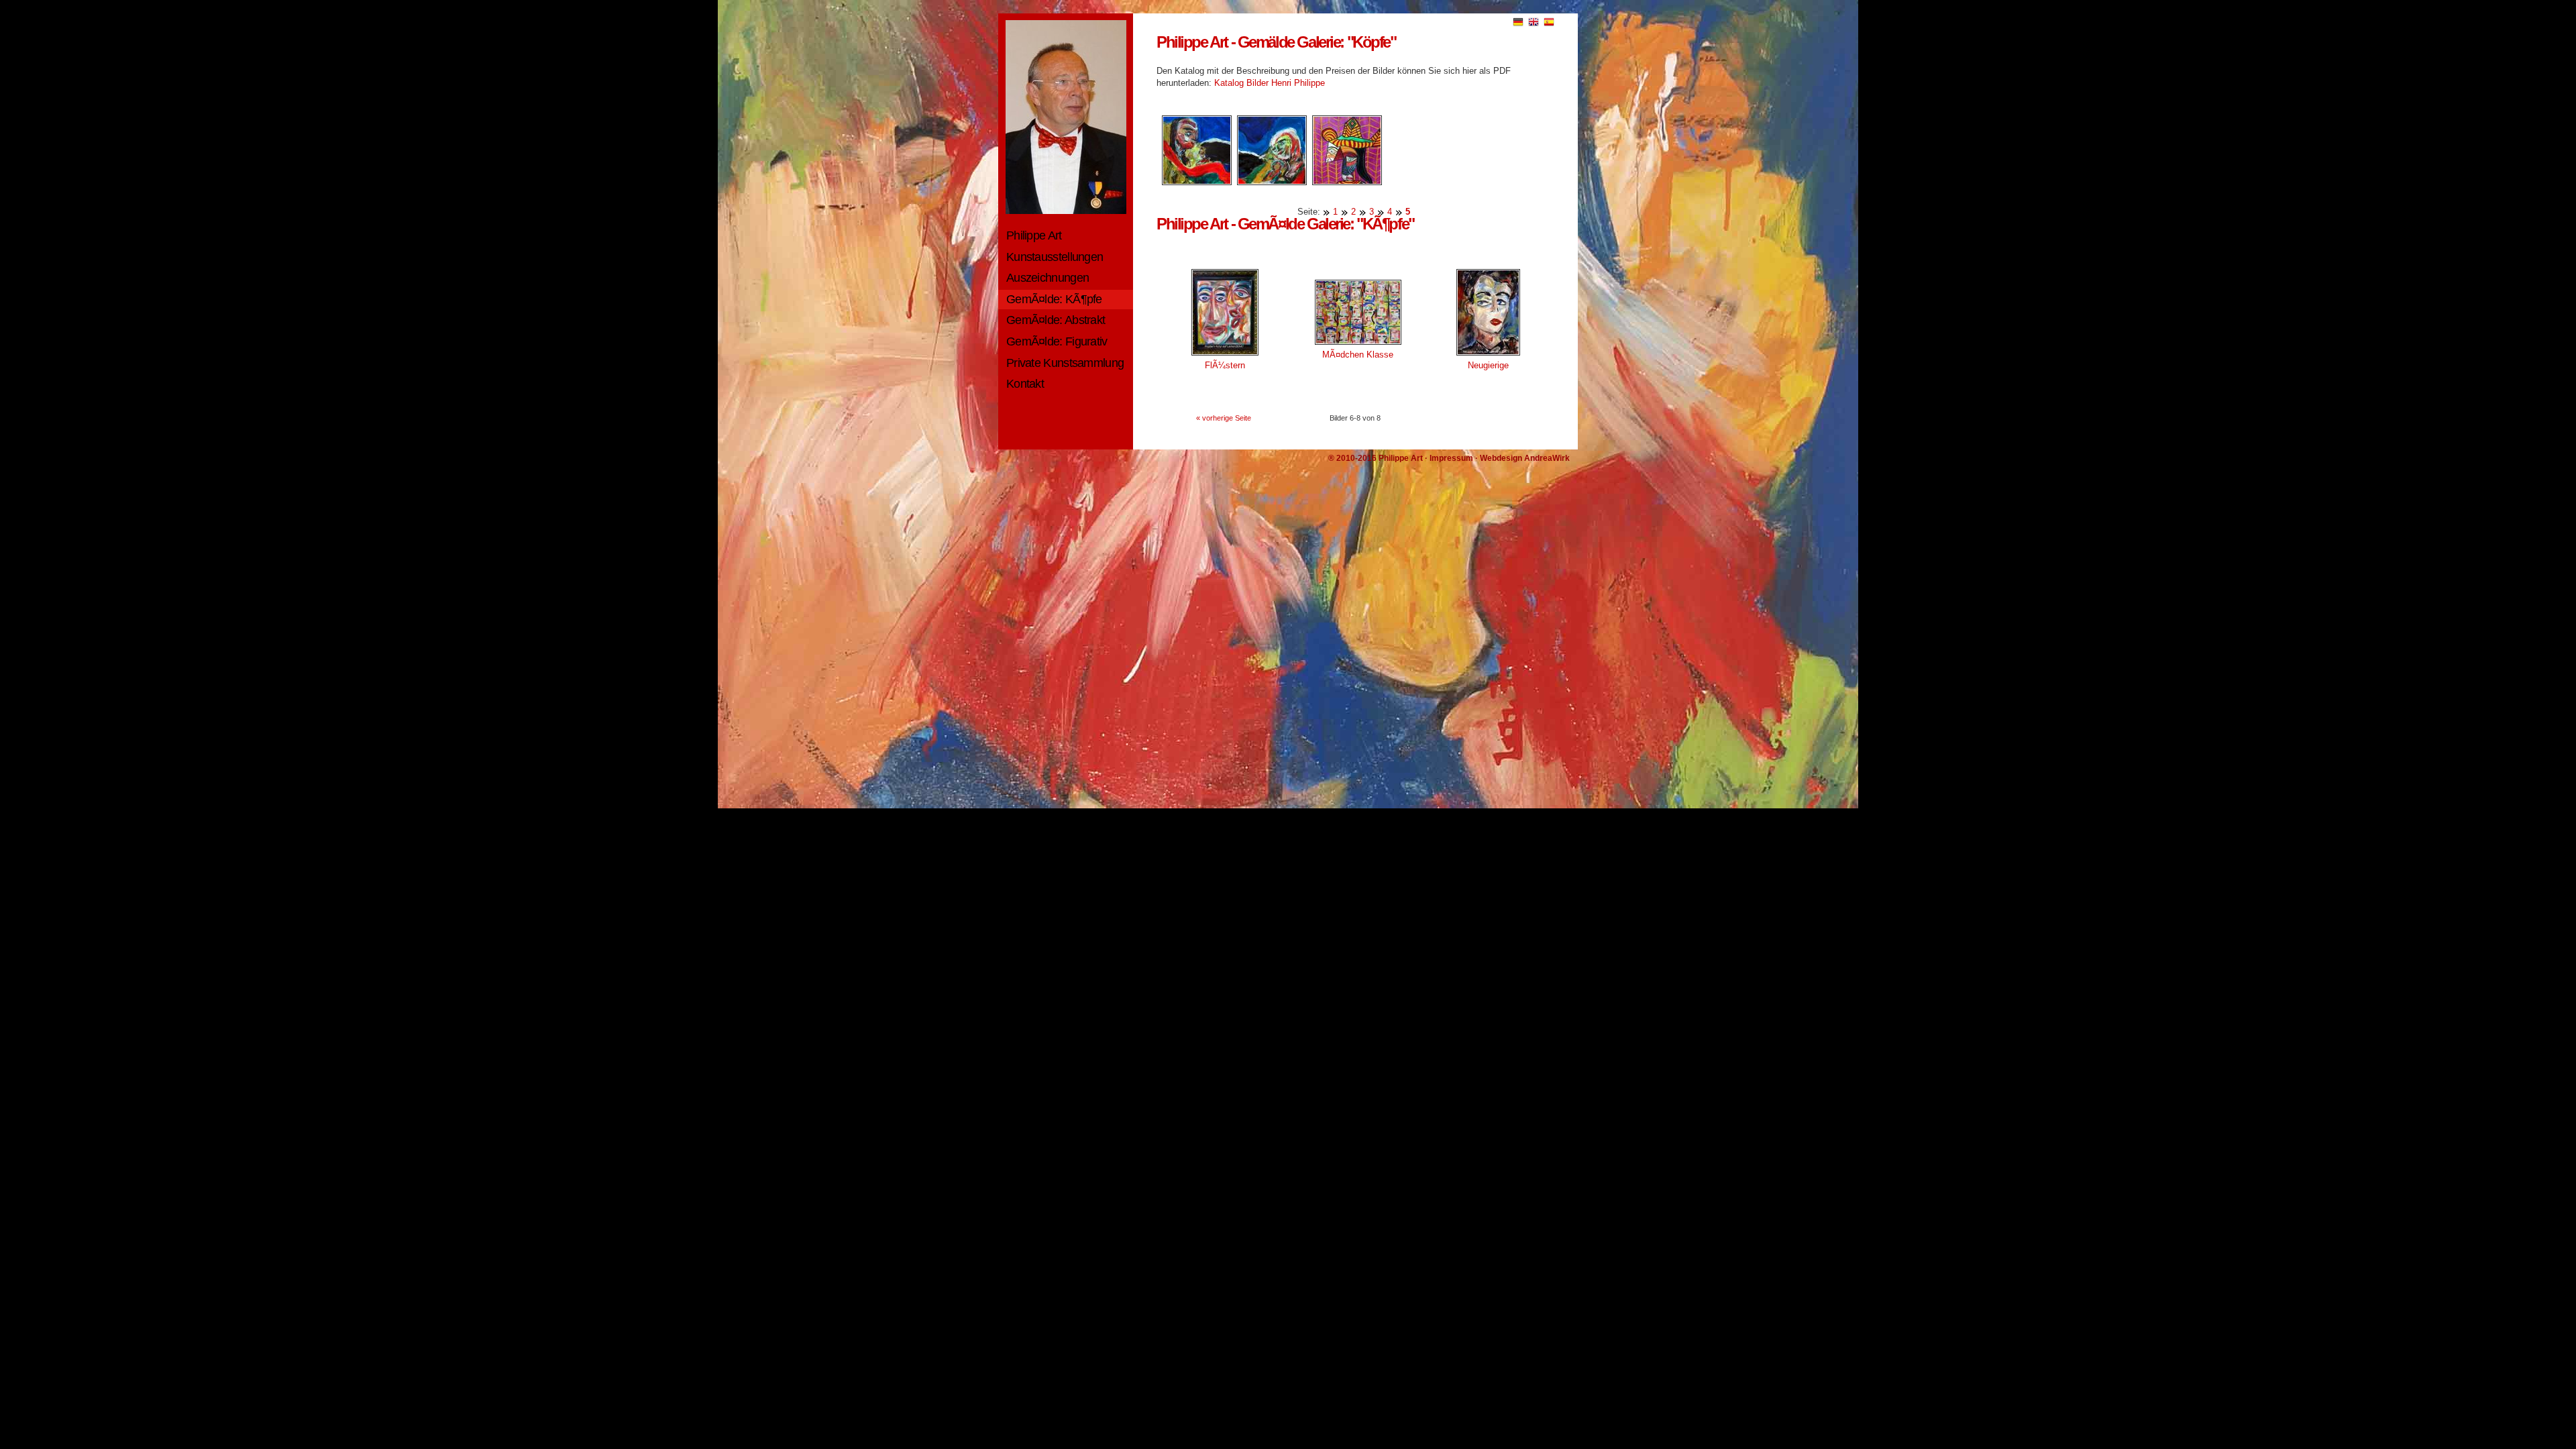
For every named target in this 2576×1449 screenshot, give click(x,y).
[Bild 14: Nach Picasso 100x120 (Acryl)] (1344, 182)
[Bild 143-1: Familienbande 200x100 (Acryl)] (1194, 182)
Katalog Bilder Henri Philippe (1270, 83)
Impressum (1451, 458)
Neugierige (1488, 365)
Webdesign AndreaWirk (1525, 458)
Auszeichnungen (1048, 278)
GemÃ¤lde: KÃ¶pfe (1054, 299)
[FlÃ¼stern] (1225, 357)
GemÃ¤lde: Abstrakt (1056, 320)
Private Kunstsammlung (1065, 363)
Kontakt (1025, 384)
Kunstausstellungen (1055, 257)
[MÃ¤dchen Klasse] (1358, 346)
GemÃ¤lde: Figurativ (1057, 341)
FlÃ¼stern (1225, 365)
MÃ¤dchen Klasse (1358, 355)
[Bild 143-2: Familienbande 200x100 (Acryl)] (1269, 182)
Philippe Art (1034, 235)
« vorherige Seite (1224, 418)
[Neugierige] (1488, 357)
